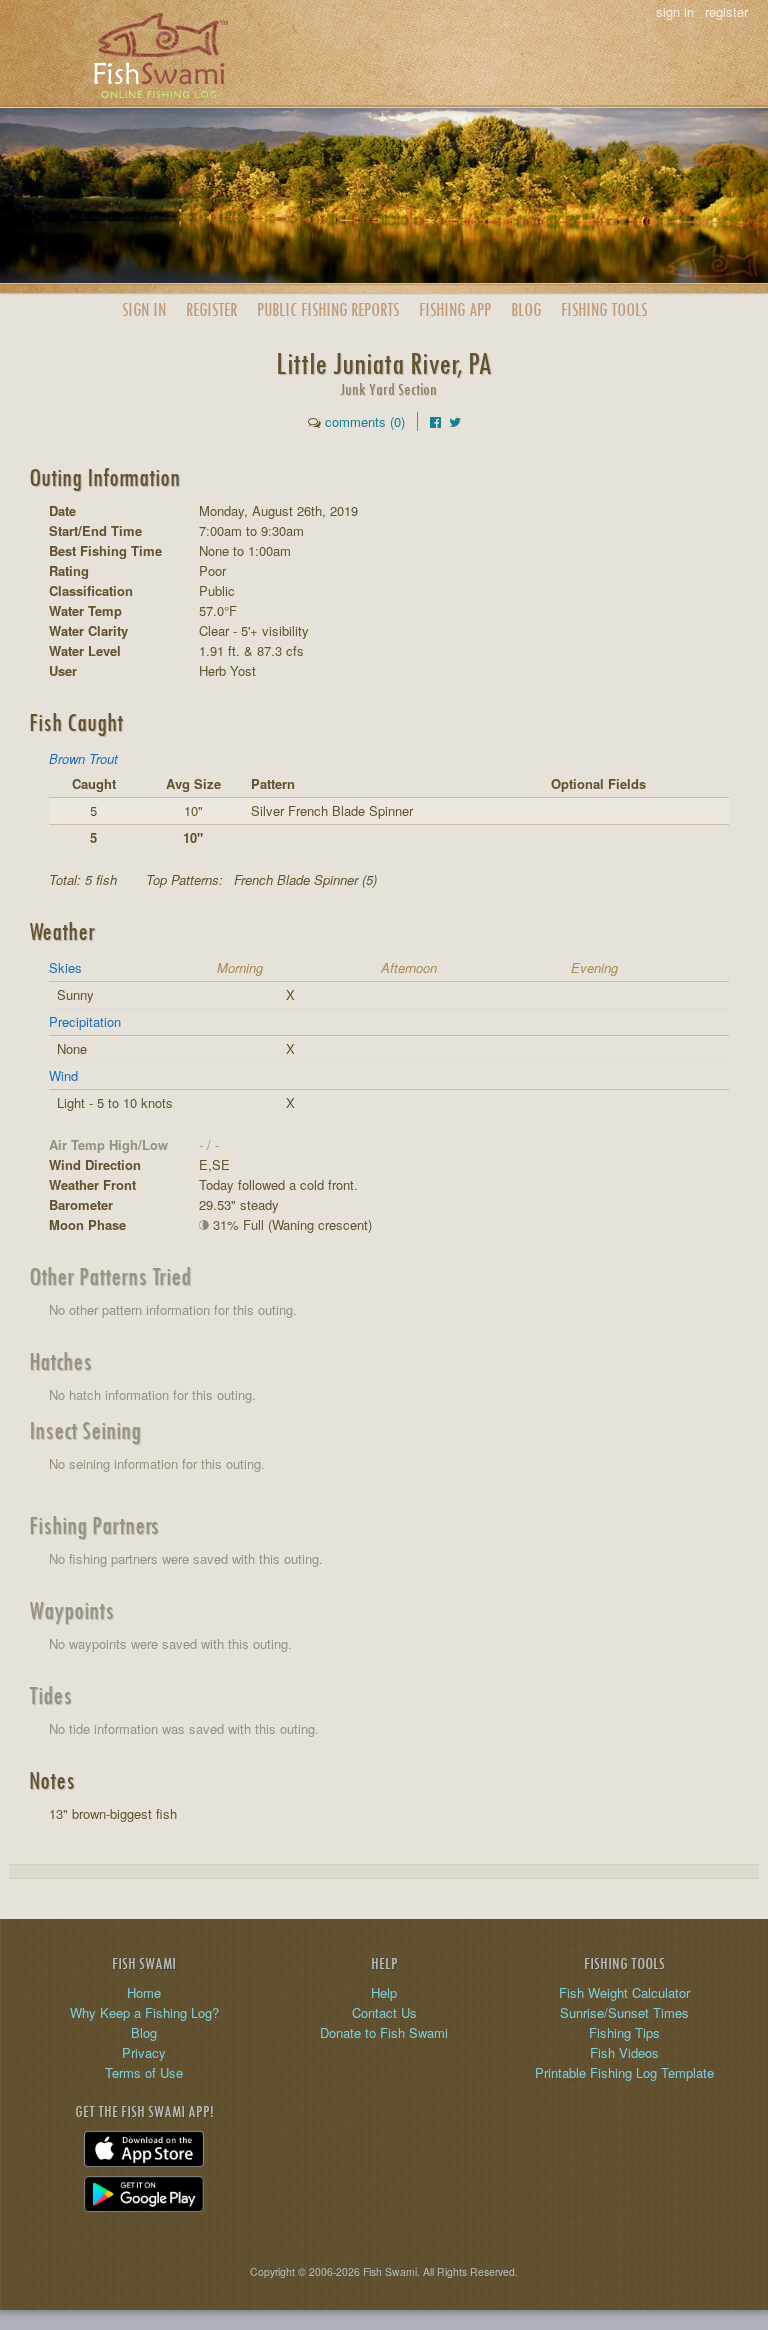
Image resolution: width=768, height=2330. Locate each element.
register (726, 11)
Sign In (144, 309)
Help (384, 1992)
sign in (675, 11)
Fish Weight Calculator (624, 1992)
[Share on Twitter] (455, 421)
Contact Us (384, 2012)
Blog (526, 309)
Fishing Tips (624, 2032)
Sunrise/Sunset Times (624, 2012)
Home (144, 1992)
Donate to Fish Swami (384, 2032)
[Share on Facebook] (435, 421)
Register (211, 309)
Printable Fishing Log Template (624, 2072)
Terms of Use (144, 2072)
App (455, 309)
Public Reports (328, 309)
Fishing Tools (604, 309)
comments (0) (365, 421)
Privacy (144, 2052)
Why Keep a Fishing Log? (144, 2012)
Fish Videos (624, 2052)
